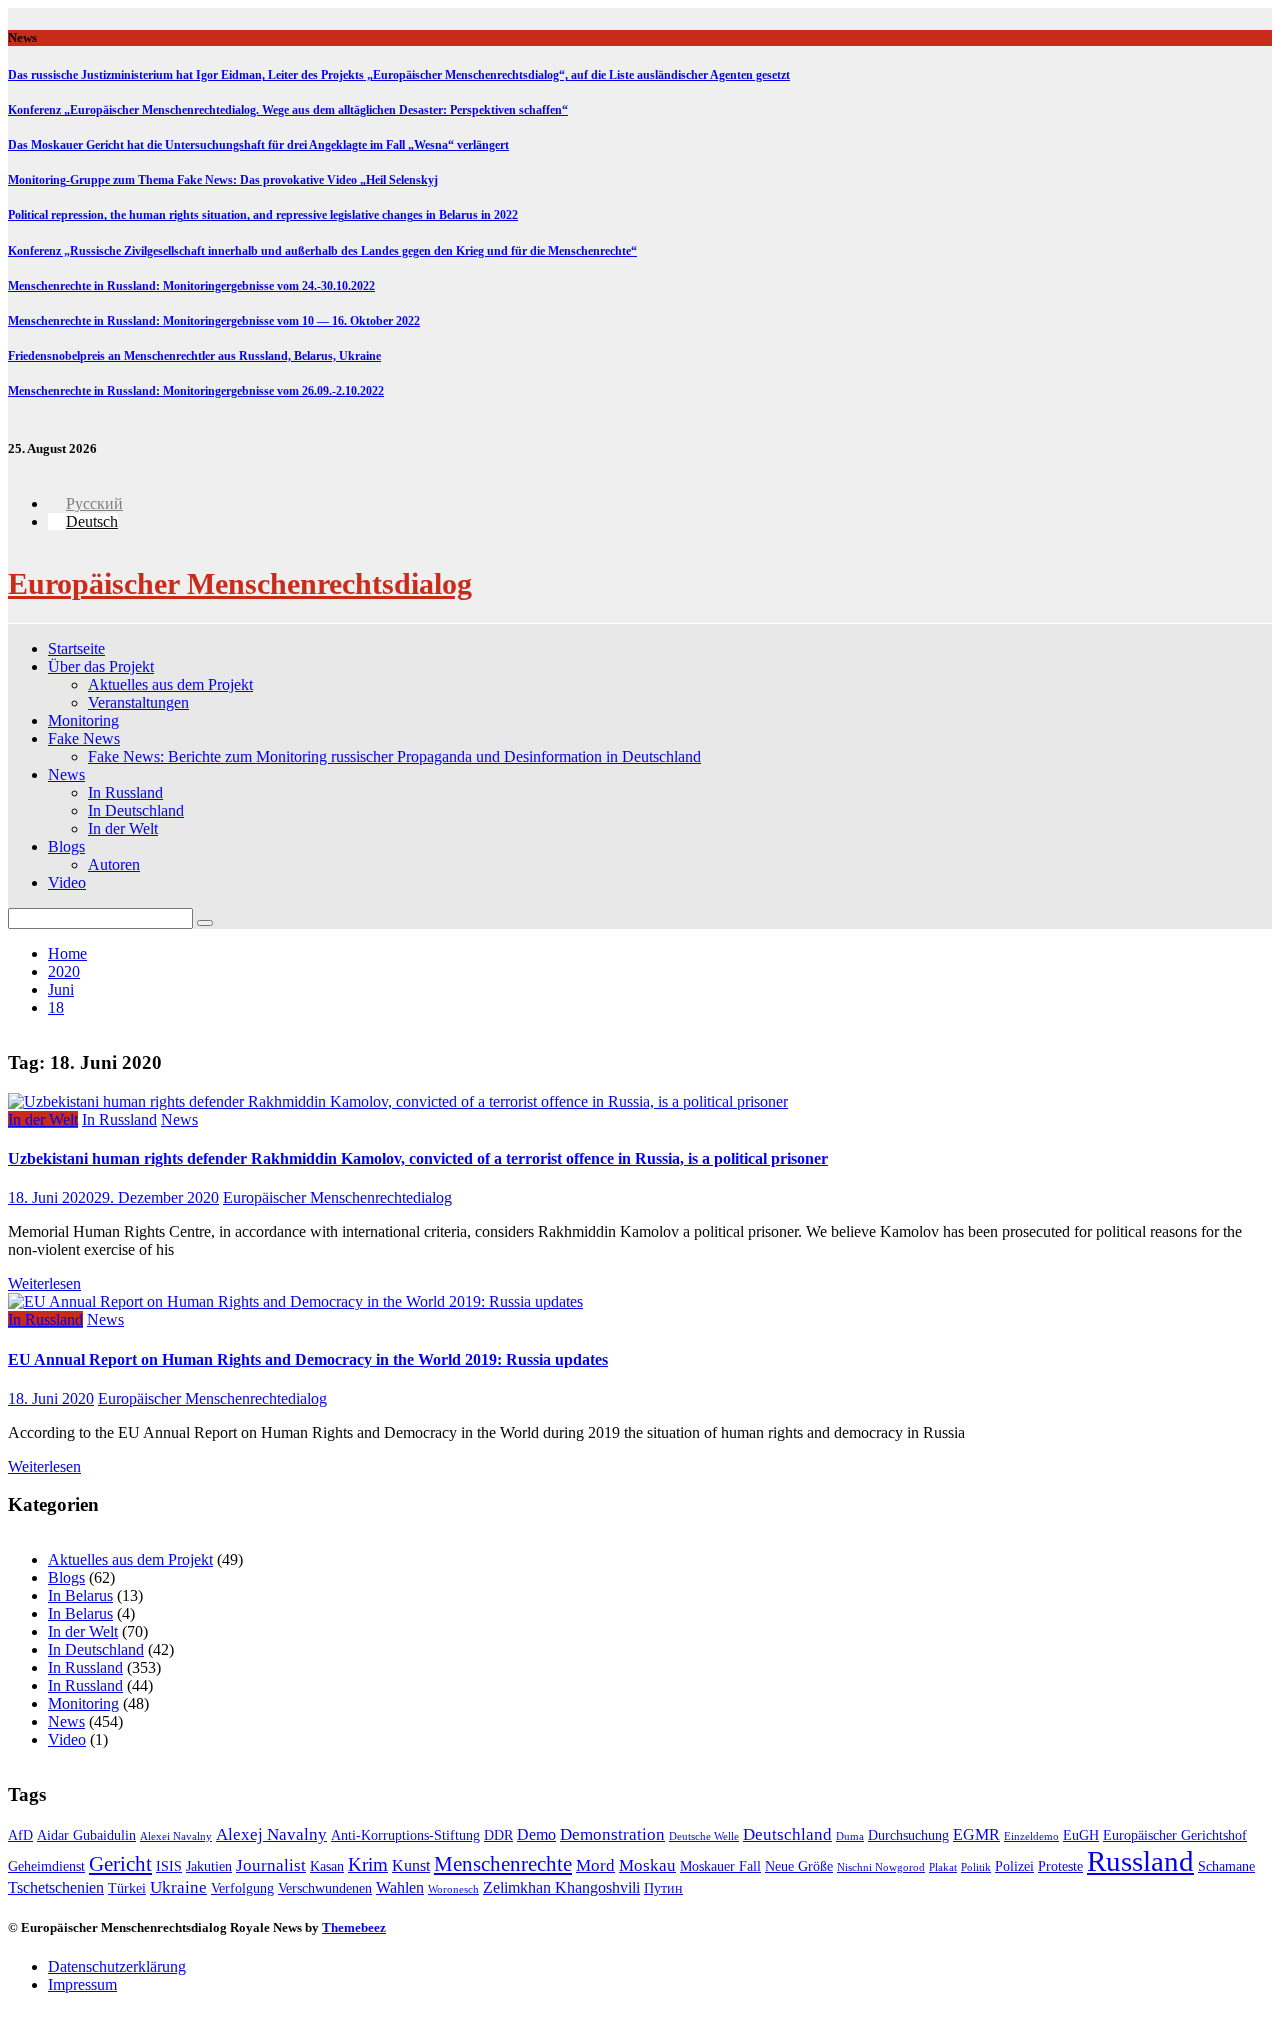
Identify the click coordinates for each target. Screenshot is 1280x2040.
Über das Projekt (101, 666)
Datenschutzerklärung (117, 1966)
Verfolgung (242, 1888)
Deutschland (787, 1834)
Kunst (411, 1865)
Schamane (1226, 1866)
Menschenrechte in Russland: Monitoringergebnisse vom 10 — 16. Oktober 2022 (214, 321)
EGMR (976, 1834)
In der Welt (123, 828)
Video (67, 882)
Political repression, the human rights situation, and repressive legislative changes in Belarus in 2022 (263, 215)
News (66, 774)
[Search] (205, 923)
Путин (663, 1888)
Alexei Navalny (176, 1836)
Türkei (127, 1888)
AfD (20, 1835)
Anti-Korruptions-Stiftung (405, 1835)
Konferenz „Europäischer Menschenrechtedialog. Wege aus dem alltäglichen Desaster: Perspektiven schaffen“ (288, 110)
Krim (368, 1864)
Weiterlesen (44, 1283)
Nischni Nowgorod (881, 1867)
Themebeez (354, 1927)
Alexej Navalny (271, 1834)
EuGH (1081, 1835)
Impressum (82, 1984)
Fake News (84, 738)
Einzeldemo (1031, 1836)
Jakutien (209, 1866)
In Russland (125, 792)
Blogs (66, 846)
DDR (498, 1835)
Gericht (120, 1864)
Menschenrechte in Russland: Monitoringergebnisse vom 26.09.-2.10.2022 (196, 391)
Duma (850, 1836)
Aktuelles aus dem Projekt (170, 684)
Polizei (1014, 1866)
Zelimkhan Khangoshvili (561, 1887)
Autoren (114, 864)
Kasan (327, 1866)
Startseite (76, 648)
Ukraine (178, 1887)
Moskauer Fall (720, 1866)
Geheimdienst (46, 1866)
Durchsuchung (908, 1835)
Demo (536, 1834)
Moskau (647, 1865)
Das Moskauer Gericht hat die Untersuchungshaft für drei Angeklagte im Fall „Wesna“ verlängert (258, 145)
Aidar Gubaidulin (86, 1835)
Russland (1140, 1861)
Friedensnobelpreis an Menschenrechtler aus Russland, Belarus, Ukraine (194, 356)
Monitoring (83, 720)
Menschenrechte (503, 1864)
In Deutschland (136, 810)
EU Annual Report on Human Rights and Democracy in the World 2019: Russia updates (308, 1359)
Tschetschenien (56, 1887)
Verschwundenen (325, 1888)
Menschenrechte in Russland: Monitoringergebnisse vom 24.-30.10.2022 (191, 286)
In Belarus (80, 1595)
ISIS (169, 1866)
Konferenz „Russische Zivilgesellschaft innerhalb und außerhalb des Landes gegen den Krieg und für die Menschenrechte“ (322, 251)
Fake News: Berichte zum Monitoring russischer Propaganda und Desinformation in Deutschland (394, 756)
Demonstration (612, 1834)
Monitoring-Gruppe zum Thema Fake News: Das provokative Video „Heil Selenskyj (223, 180)
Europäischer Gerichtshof (1175, 1835)
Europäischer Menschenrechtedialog (337, 1197)
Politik (976, 1867)
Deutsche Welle (704, 1836)
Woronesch (453, 1889)
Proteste (1060, 1866)
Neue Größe (799, 1866)
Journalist (271, 1865)
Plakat (943, 1867)
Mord (595, 1865)
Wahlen (400, 1887)
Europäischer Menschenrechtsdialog (240, 583)
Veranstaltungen (138, 702)
